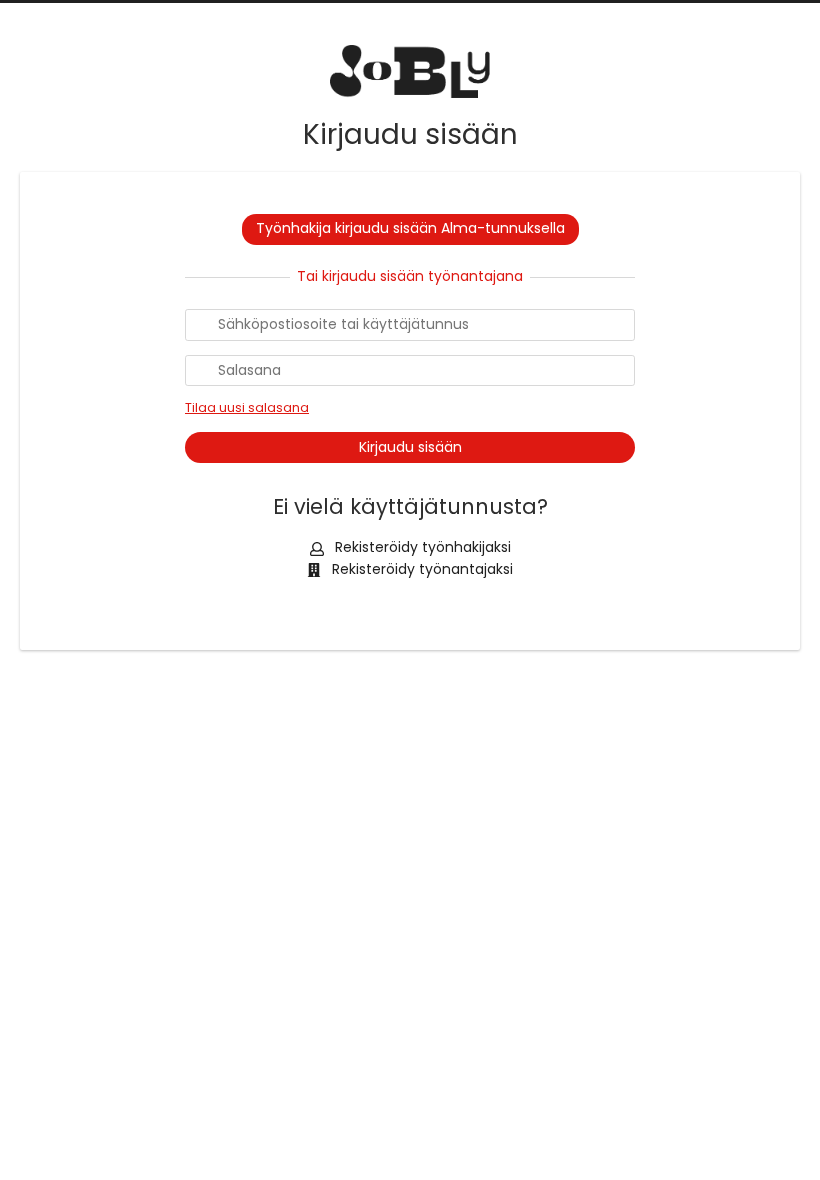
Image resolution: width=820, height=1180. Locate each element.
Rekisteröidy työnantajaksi (420, 569)
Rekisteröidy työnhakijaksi (421, 547)
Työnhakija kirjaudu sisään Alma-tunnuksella (410, 228)
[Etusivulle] (410, 71)
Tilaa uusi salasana (247, 407)
